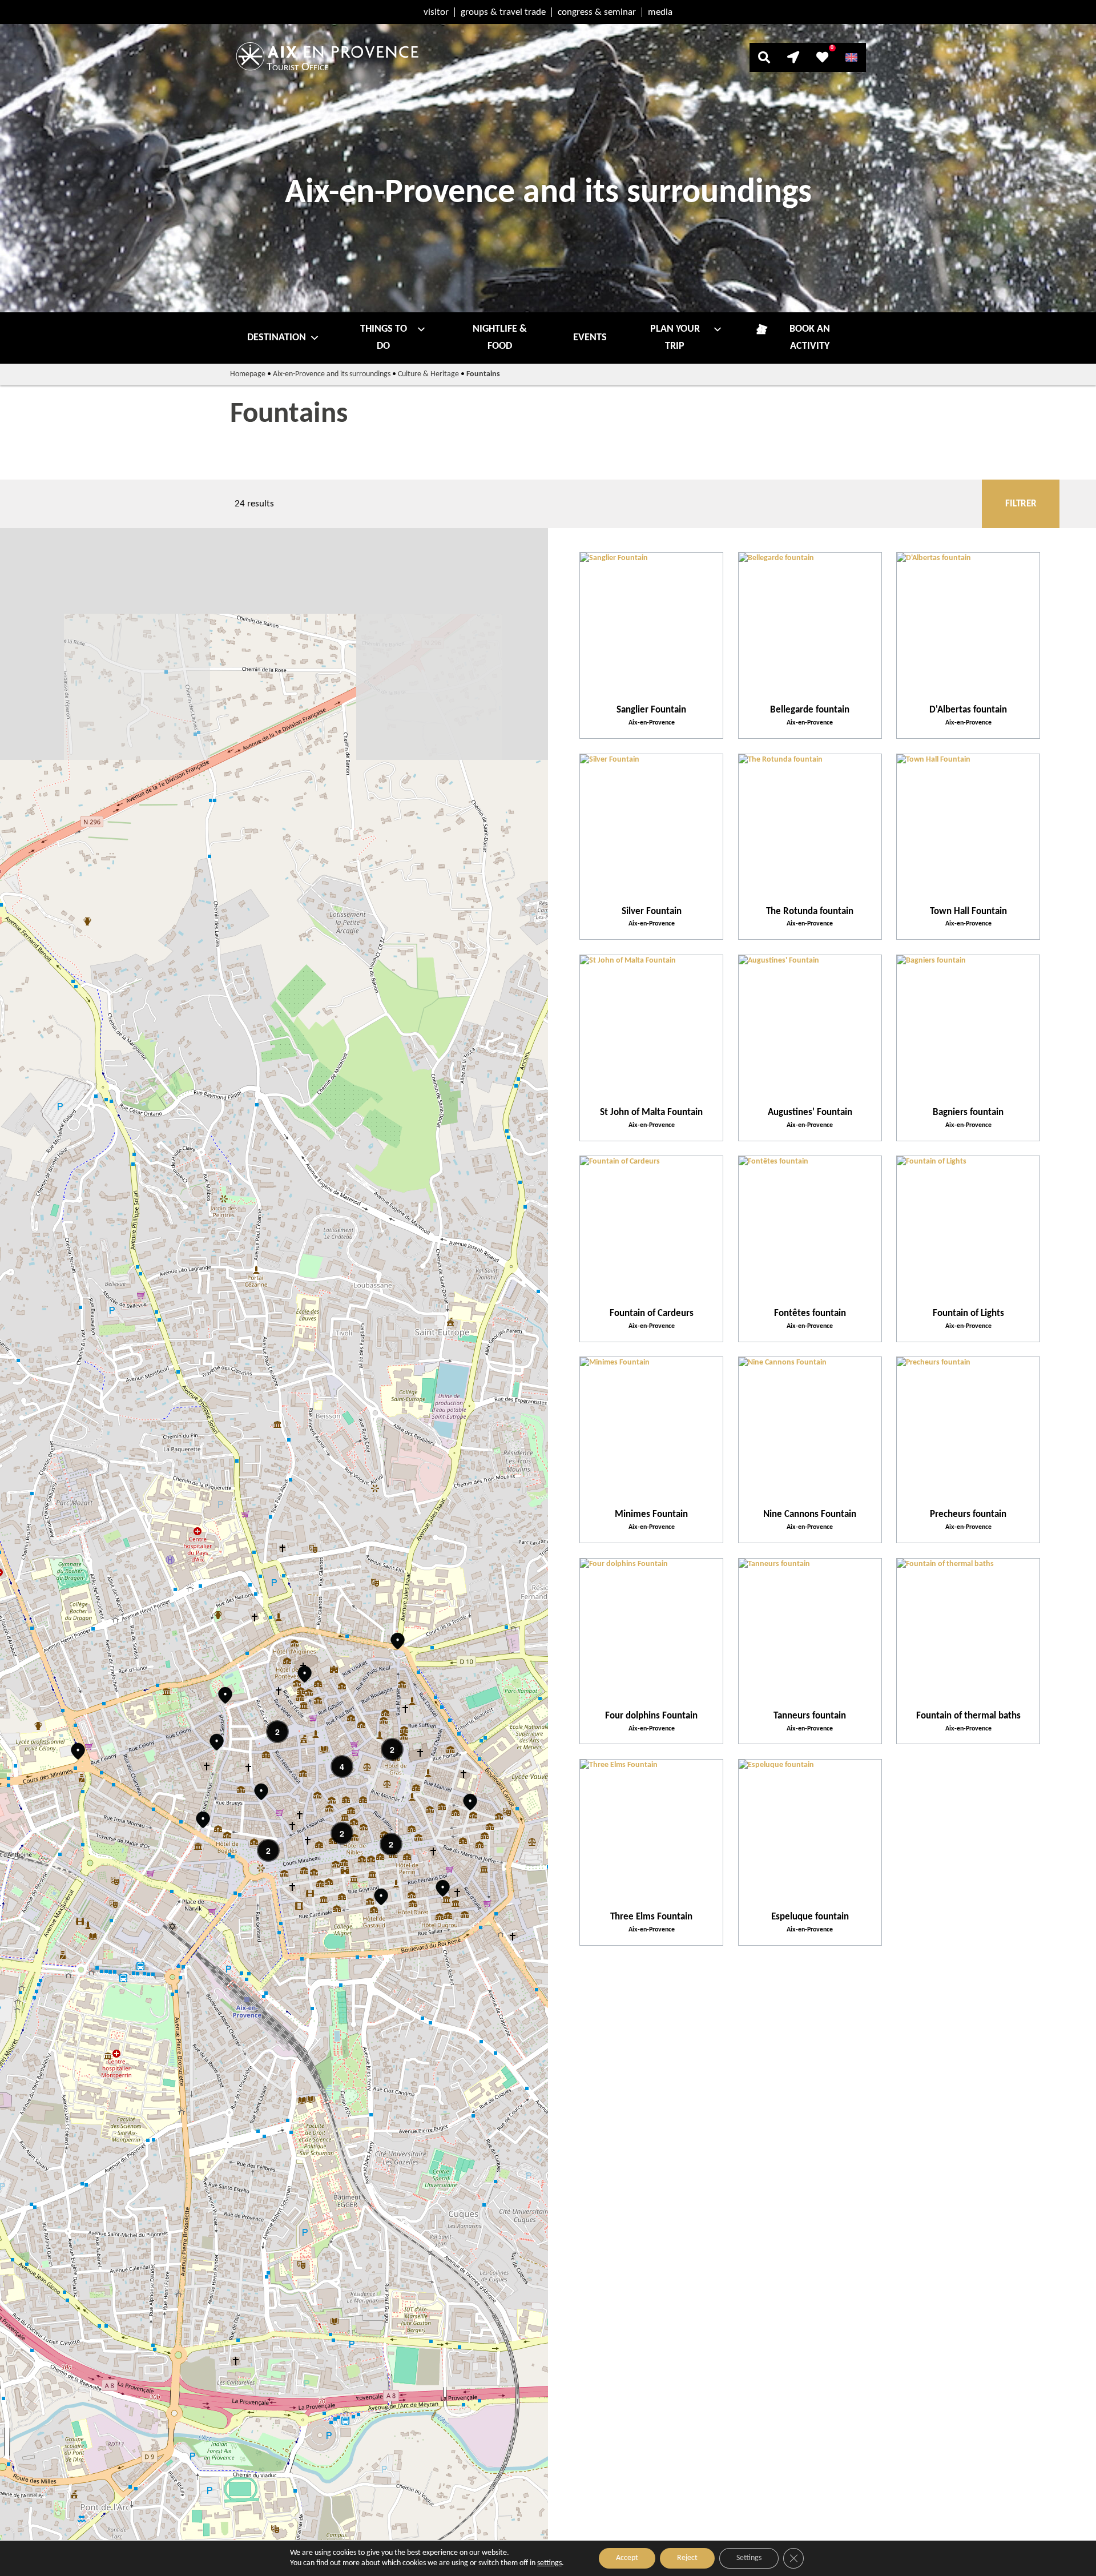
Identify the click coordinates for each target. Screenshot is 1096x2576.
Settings (749, 2558)
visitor (436, 12)
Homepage (248, 374)
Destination (277, 338)
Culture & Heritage (428, 374)
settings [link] (549, 2563)
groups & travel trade (503, 12)
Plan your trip (675, 338)
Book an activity (810, 338)
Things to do (384, 338)
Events (590, 338)
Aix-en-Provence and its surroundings (332, 374)
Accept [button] (627, 2558)
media (660, 12)
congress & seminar (597, 12)
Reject (687, 2558)
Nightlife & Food (500, 338)
